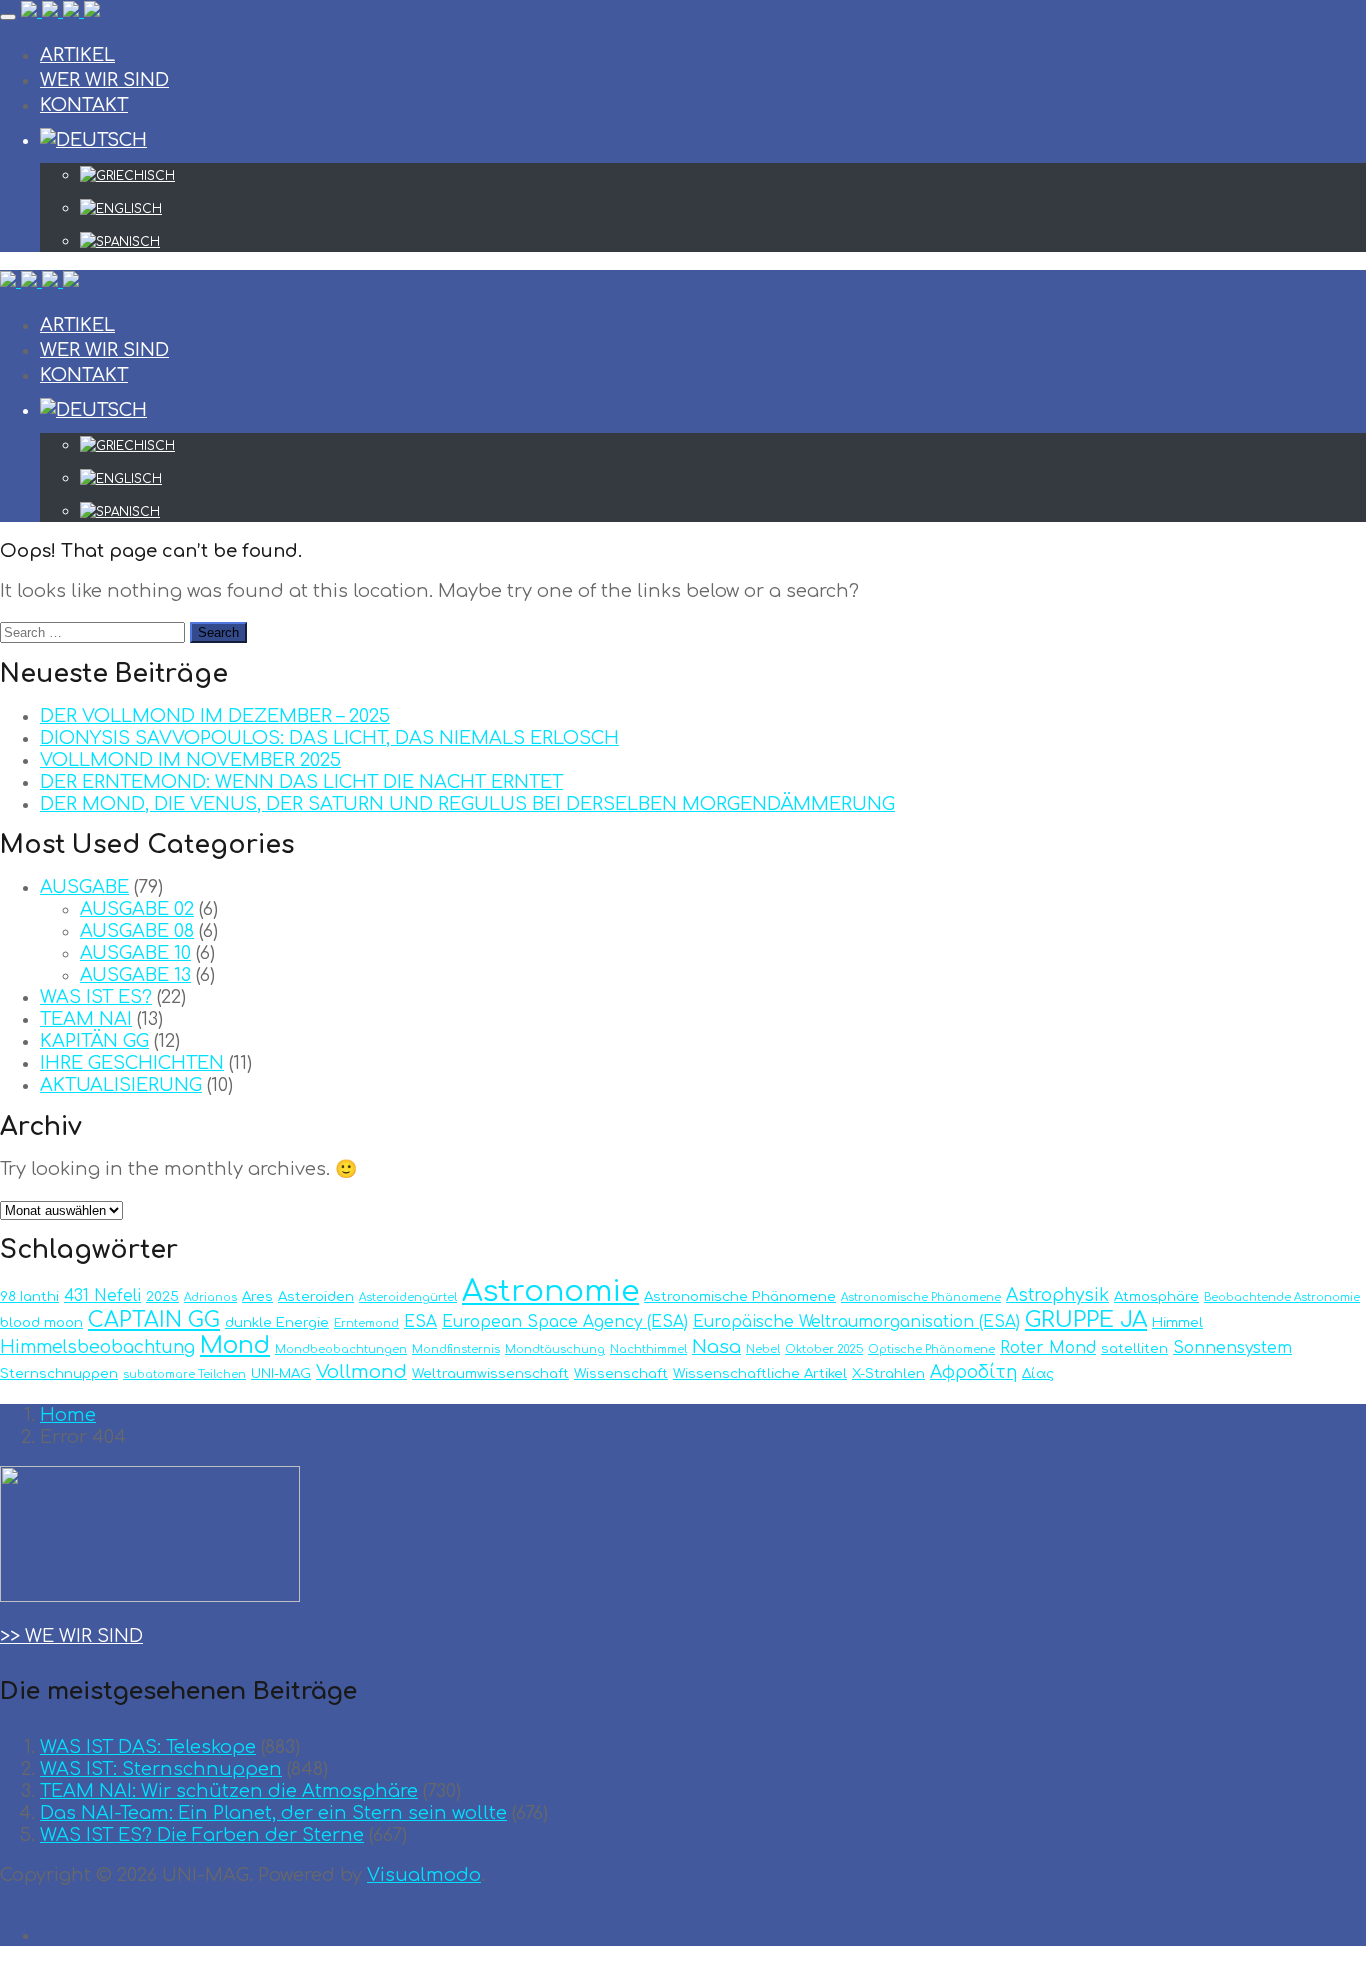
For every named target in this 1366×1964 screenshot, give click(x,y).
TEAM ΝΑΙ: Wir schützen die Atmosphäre (229, 1791)
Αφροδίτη (973, 1372)
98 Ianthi (29, 1296)
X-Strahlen (888, 1373)
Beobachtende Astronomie (1282, 1297)
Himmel (1177, 1322)
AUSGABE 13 (135, 975)
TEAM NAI (86, 1019)
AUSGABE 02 (137, 909)
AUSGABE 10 (135, 953)
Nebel (763, 1349)
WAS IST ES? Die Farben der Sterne (202, 1835)
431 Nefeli (102, 1296)
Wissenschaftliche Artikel (760, 1373)
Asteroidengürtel (408, 1297)
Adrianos (210, 1297)
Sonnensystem (1232, 1348)
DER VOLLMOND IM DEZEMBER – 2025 (215, 716)
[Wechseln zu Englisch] (723, 209)
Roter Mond (1048, 1348)
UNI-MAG (281, 1373)
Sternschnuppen (59, 1373)
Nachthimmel (648, 1349)
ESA (420, 1322)
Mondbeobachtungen (341, 1349)
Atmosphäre (1156, 1296)
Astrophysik (1057, 1295)
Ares (257, 1296)
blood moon (41, 1322)
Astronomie (550, 1291)
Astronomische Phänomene (740, 1296)
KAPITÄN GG (94, 1041)
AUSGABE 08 (137, 931)
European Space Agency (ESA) (565, 1322)
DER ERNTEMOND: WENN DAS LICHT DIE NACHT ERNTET (301, 782)
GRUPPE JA (1086, 1320)
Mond (235, 1345)
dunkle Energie (277, 1322)
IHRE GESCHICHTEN (132, 1063)
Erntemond (366, 1323)
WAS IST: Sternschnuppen (161, 1769)
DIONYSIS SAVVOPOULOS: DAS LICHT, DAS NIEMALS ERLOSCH (329, 738)
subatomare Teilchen (184, 1374)
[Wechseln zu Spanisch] (723, 242)
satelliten (1134, 1348)
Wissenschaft (621, 1373)
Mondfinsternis (456, 1349)
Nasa (716, 1347)
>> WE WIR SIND (71, 1636)
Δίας (1038, 1373)
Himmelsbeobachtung (97, 1347)
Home (68, 1415)
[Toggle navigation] (8, 17)
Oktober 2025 (824, 1349)
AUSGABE (84, 887)
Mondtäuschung (555, 1349)
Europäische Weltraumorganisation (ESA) (856, 1322)
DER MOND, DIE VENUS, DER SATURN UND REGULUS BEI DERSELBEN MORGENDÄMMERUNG (467, 804)
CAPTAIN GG (154, 1320)
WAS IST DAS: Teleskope (148, 1747)
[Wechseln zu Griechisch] (723, 176)
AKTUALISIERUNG (121, 1085)
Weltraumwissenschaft (490, 1373)
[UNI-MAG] (60, 12)
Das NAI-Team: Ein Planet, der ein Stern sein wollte (273, 1813)
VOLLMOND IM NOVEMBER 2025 (190, 760)
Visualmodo (424, 1875)
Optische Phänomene (931, 1349)
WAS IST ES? (96, 997)
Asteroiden (316, 1296)
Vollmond (361, 1372)
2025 (162, 1296)
